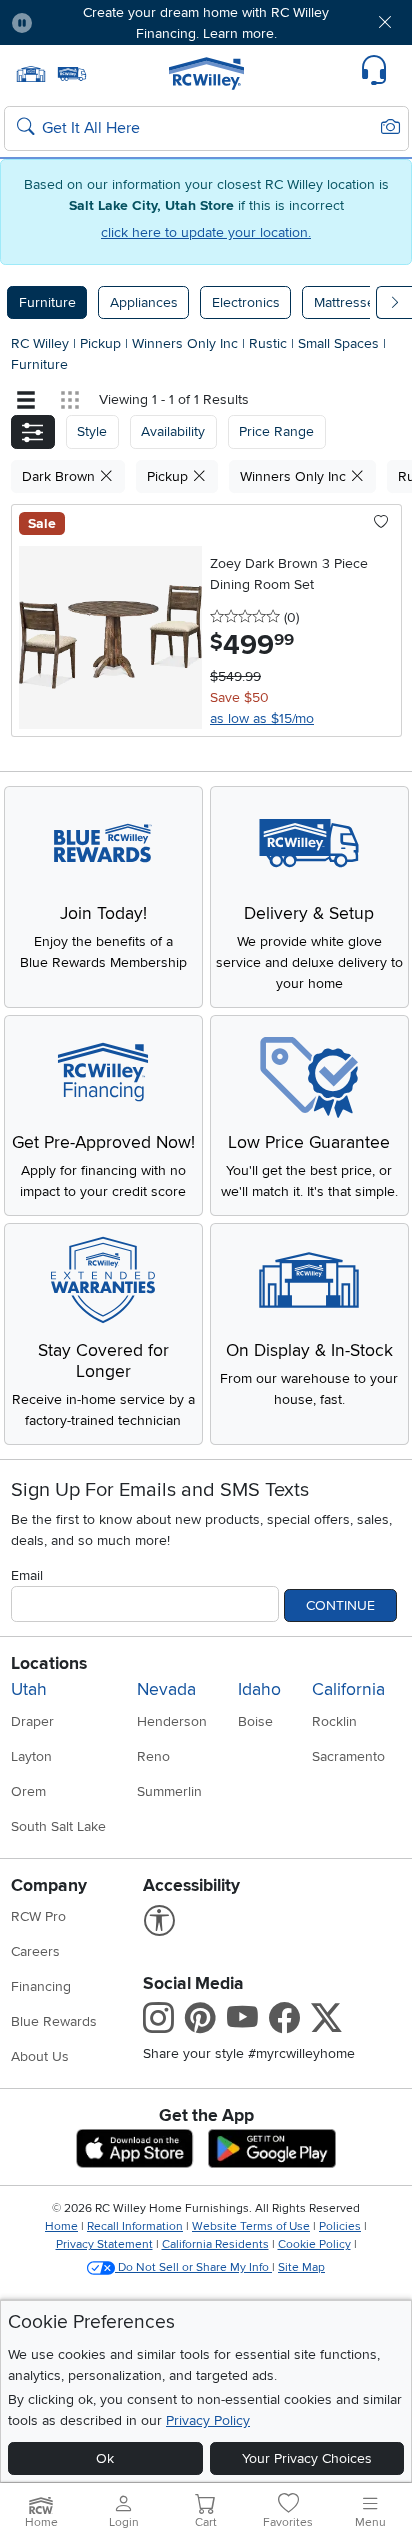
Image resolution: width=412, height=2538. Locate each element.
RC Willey (40, 343)
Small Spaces (340, 343)
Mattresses (348, 302)
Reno (153, 1756)
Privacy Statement (104, 2244)
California (348, 1689)
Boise (255, 1721)
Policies (340, 2226)
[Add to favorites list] (381, 523)
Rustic (270, 343)
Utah (29, 1689)
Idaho (259, 1689)
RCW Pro (38, 1916)
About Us (40, 2056)
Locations (49, 1663)
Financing (41, 1986)
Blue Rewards (54, 2021)
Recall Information (135, 2226)
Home (61, 2226)
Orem (28, 1791)
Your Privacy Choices (307, 2458)
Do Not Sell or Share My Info (193, 2267)
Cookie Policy (314, 2244)
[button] (81, 22)
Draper (32, 1721)
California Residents (215, 2244)
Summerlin (169, 1791)
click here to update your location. (206, 232)
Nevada (166, 1689)
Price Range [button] (276, 431)
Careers (35, 1951)
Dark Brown (60, 476)
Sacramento (348, 1756)
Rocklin (334, 1721)
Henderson (172, 1721)
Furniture (47, 302)
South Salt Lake (58, 1826)
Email (27, 1575)
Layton (31, 1756)
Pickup (102, 343)
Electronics (246, 302)
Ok (105, 2458)
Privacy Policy (208, 2420)
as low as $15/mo (262, 718)
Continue (340, 1605)
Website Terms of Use (251, 2226)
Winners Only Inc (187, 343)
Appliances (144, 302)
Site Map (301, 2267)
